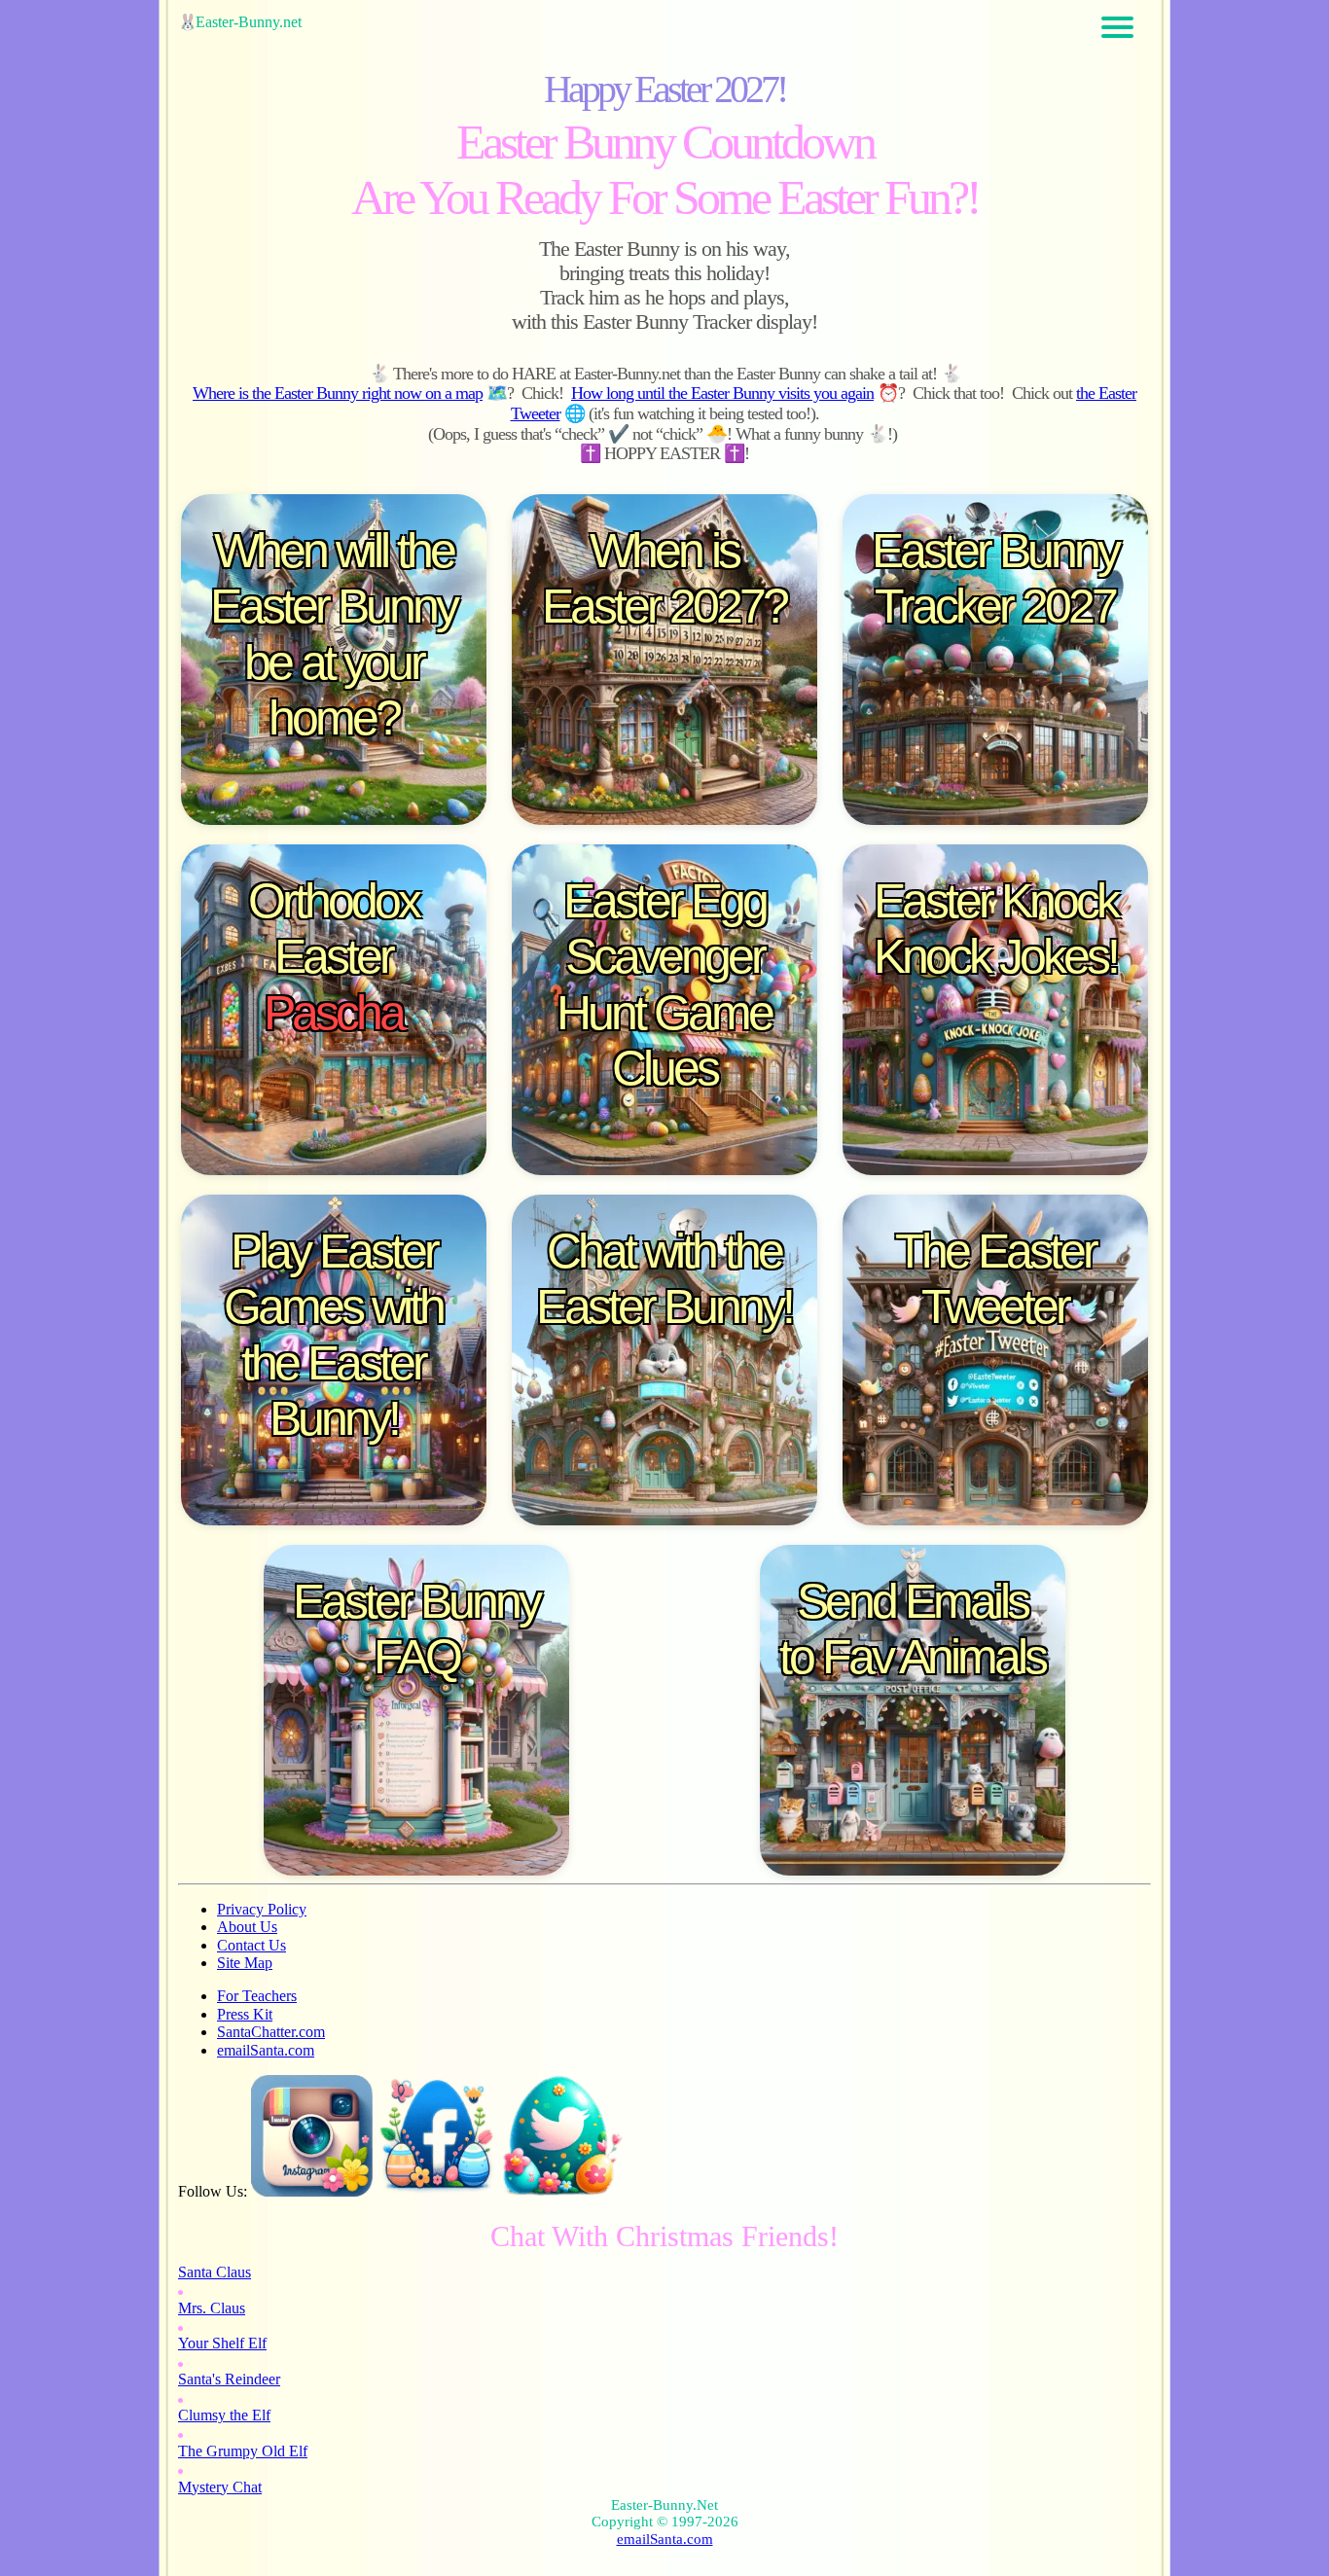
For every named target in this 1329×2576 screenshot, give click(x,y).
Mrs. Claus (212, 2308)
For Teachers (257, 1996)
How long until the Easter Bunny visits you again (722, 393)
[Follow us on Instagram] (312, 2191)
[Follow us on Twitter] (563, 2191)
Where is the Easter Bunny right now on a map (338, 393)
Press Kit (245, 2014)
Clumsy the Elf (224, 2415)
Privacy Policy (262, 1909)
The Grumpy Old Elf (243, 2451)
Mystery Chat (220, 2487)
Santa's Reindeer (229, 2379)
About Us (247, 1927)
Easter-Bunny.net (249, 22)
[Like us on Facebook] (437, 2191)
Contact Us (251, 1945)
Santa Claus (215, 2272)
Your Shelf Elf (222, 2343)
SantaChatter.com (271, 2032)
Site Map (245, 1963)
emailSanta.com (266, 2050)
